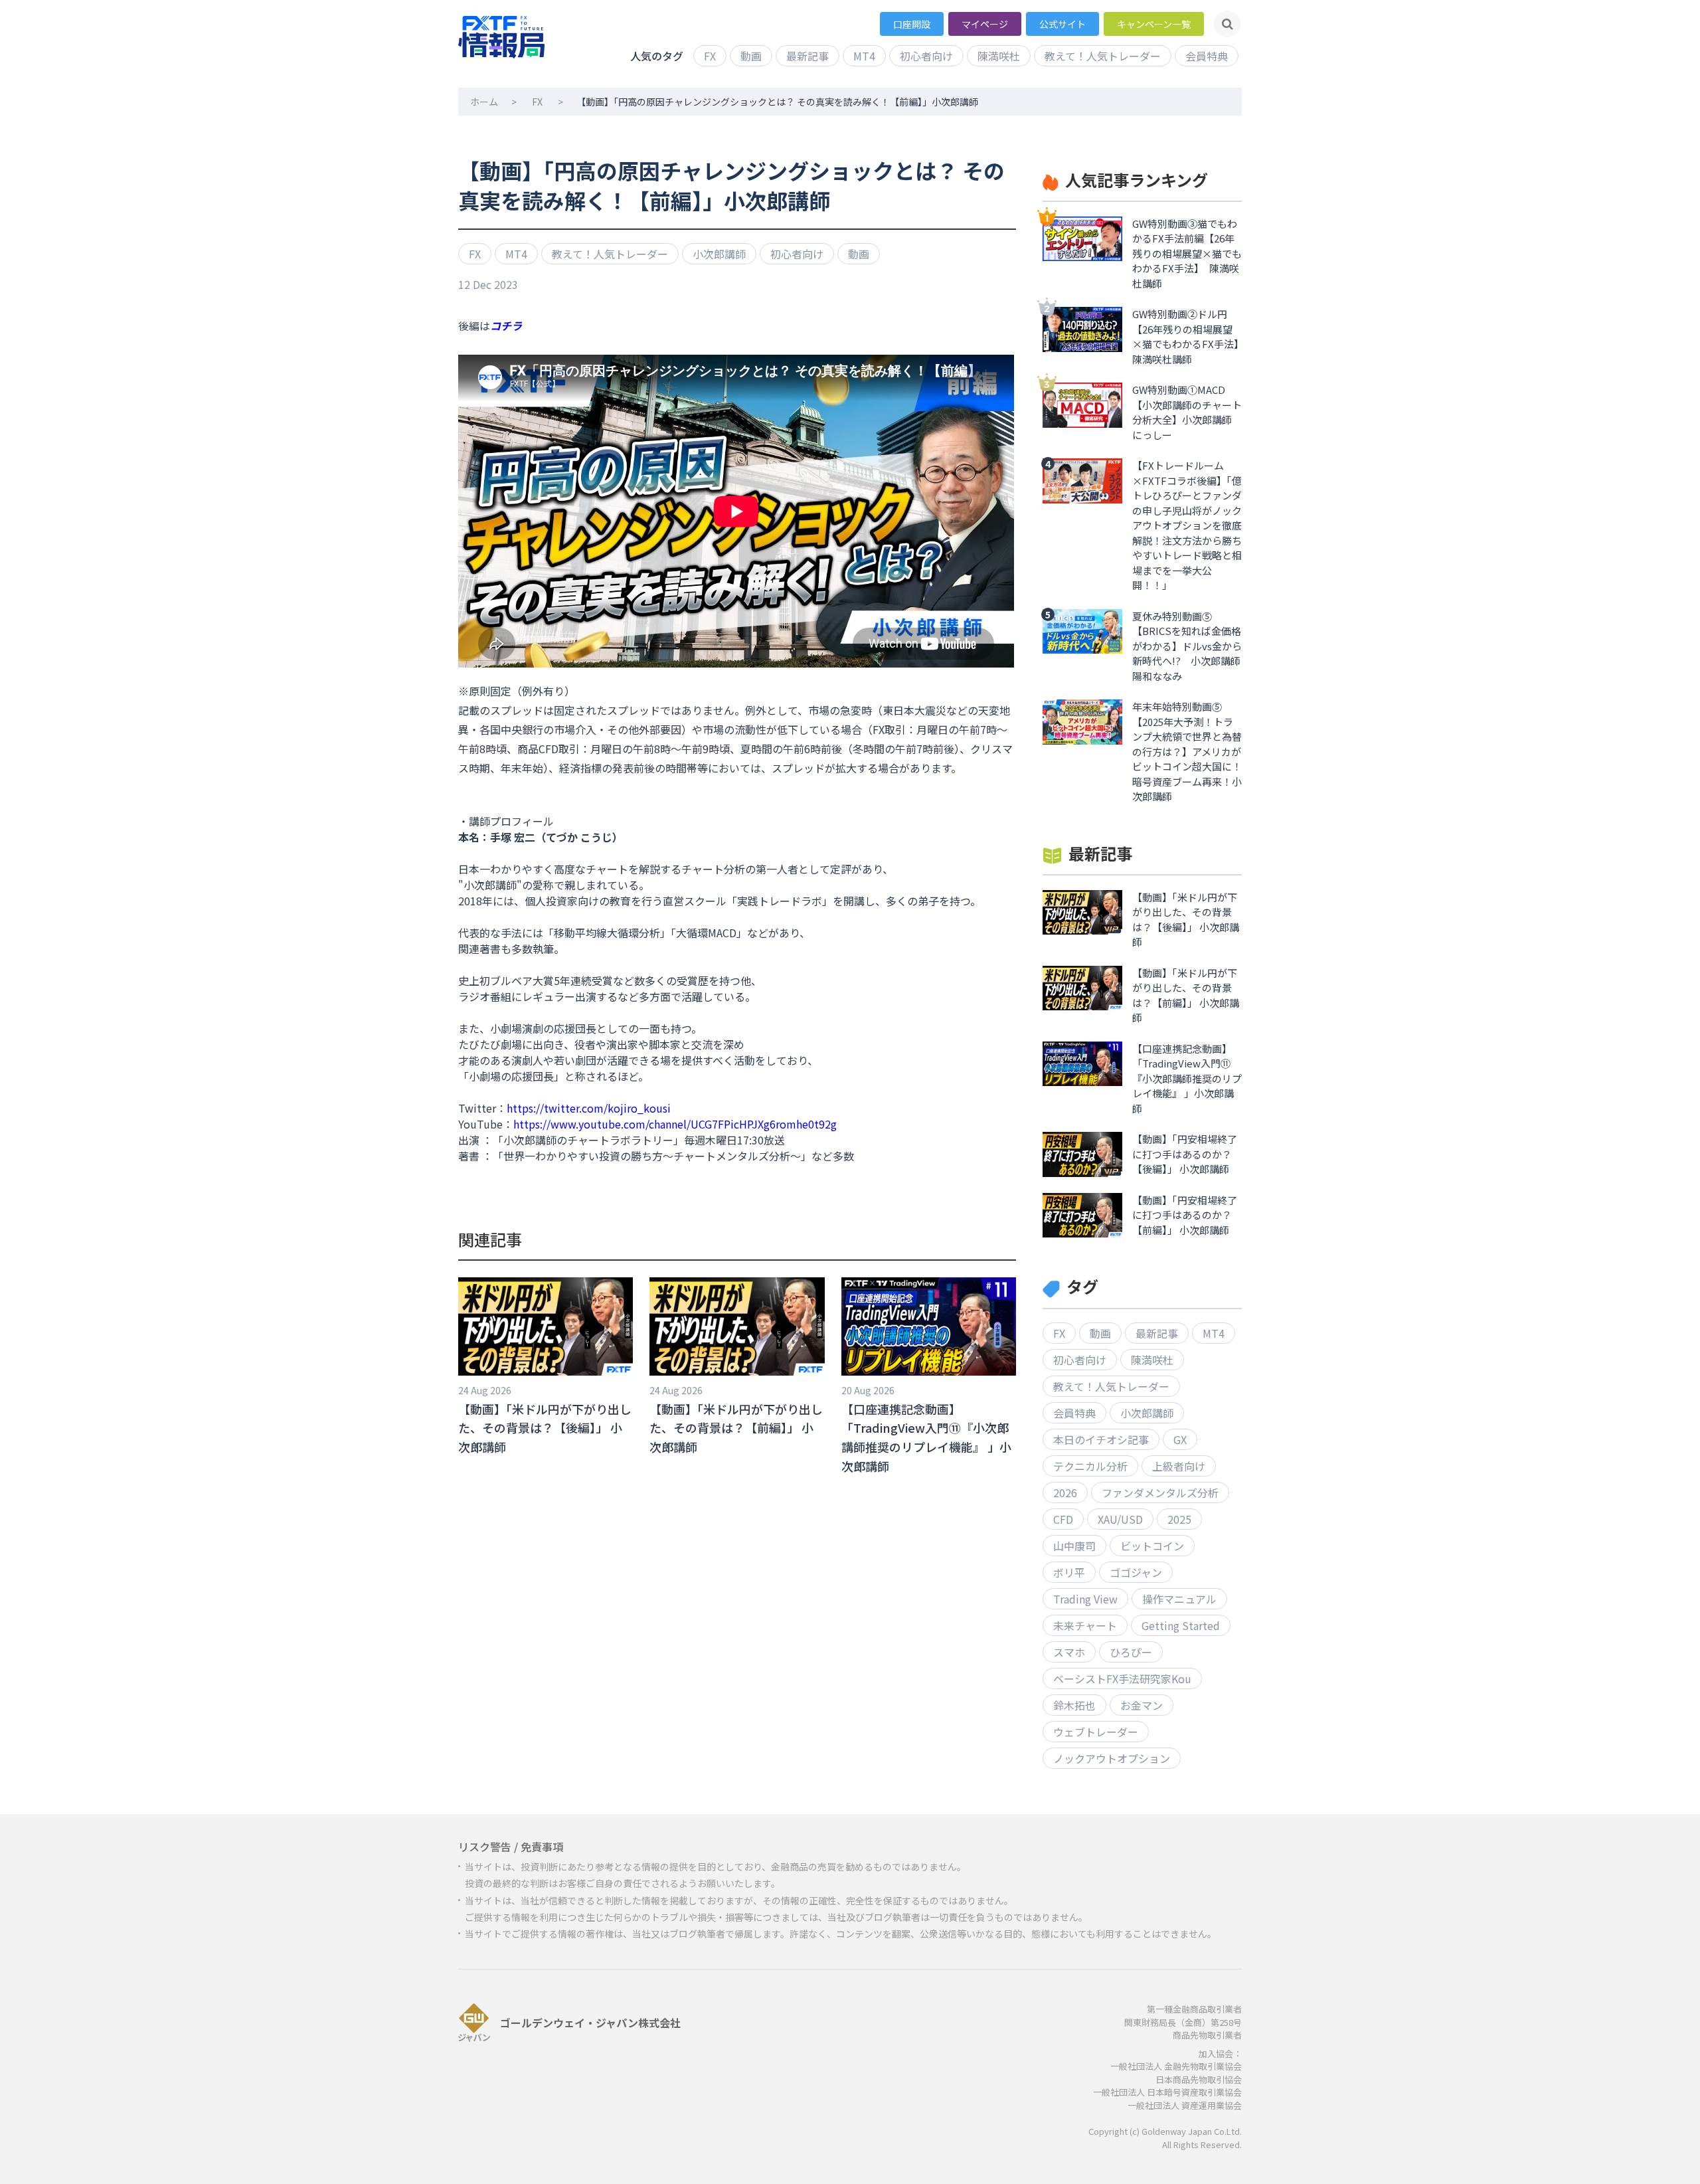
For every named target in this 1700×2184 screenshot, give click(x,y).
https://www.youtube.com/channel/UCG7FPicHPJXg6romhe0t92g (675, 1124)
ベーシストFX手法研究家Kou (1122, 1679)
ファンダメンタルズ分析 (1160, 1493)
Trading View (1085, 1599)
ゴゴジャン (1136, 1572)
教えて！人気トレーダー (1103, 56)
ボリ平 (1069, 1572)
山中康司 (1074, 1546)
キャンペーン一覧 (1154, 24)
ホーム (484, 102)
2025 (1179, 1519)
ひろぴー (1131, 1652)
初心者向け (926, 56)
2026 (1065, 1493)
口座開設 (912, 24)
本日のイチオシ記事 (1101, 1439)
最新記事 (807, 56)
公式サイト (1062, 24)
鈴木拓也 (1074, 1705)
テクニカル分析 (1090, 1466)
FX (710, 56)
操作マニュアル (1179, 1599)
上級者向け (1179, 1466)
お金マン (1142, 1705)
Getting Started (1181, 1625)
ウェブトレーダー (1096, 1732)
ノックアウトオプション (1112, 1758)
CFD (1063, 1519)
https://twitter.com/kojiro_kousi (589, 1108)
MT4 (864, 56)
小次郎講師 (719, 254)
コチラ (506, 325)
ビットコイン (1152, 1546)
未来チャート (1085, 1625)
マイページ (985, 24)
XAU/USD (1120, 1519)
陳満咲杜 (999, 56)
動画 (751, 56)
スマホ (1069, 1652)
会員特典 (1207, 56)
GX (1180, 1439)
